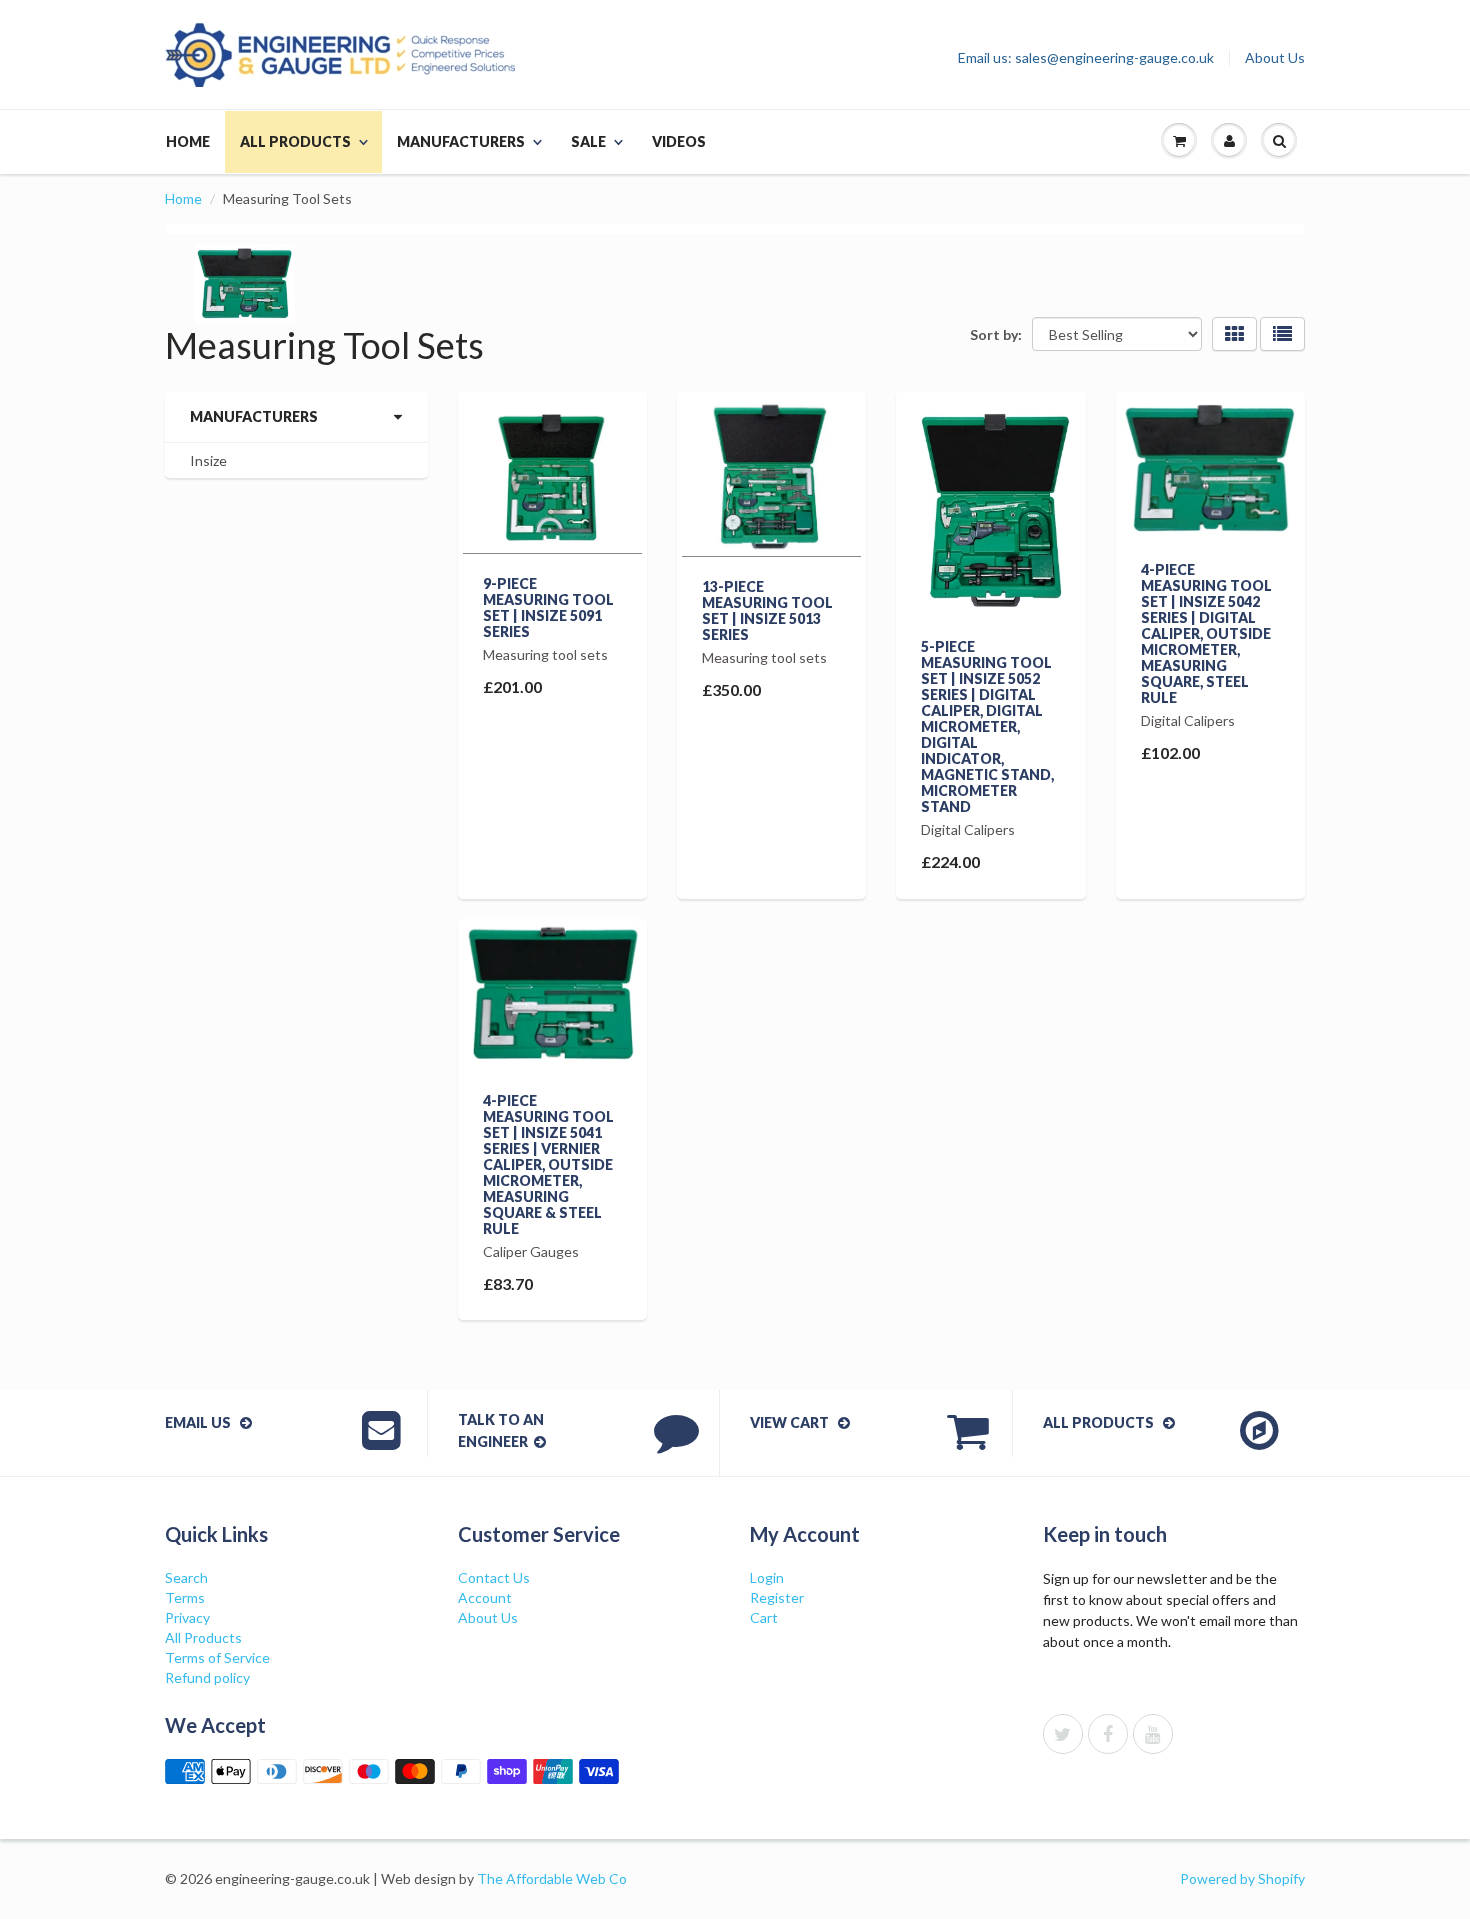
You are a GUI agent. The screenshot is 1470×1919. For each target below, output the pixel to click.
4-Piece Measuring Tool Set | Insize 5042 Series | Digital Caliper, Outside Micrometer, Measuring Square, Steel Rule (1206, 633)
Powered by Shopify (1242, 1878)
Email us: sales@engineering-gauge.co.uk (1086, 58)
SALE (588, 141)
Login (767, 1577)
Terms (185, 1597)
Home (188, 141)
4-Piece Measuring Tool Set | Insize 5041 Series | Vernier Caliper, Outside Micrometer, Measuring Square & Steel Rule (548, 1164)
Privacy (187, 1617)
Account (485, 1597)
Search (186, 1577)
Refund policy (207, 1677)
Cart (764, 1617)
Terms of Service (217, 1657)
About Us (1275, 58)
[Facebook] (1108, 1734)
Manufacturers (461, 141)
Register (777, 1597)
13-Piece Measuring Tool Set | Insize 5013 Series (767, 610)
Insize (208, 460)
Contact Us (494, 1577)
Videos (679, 141)
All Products (295, 141)
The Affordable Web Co (552, 1878)
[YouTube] (1153, 1734)
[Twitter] (1063, 1734)
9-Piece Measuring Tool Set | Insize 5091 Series (548, 607)
